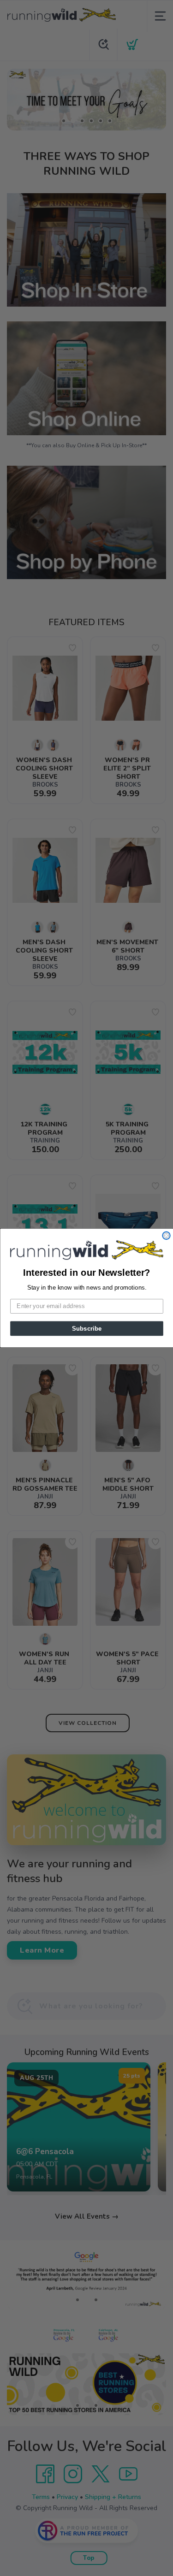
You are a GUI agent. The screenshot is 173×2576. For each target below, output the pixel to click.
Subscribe (86, 1328)
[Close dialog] (166, 1236)
